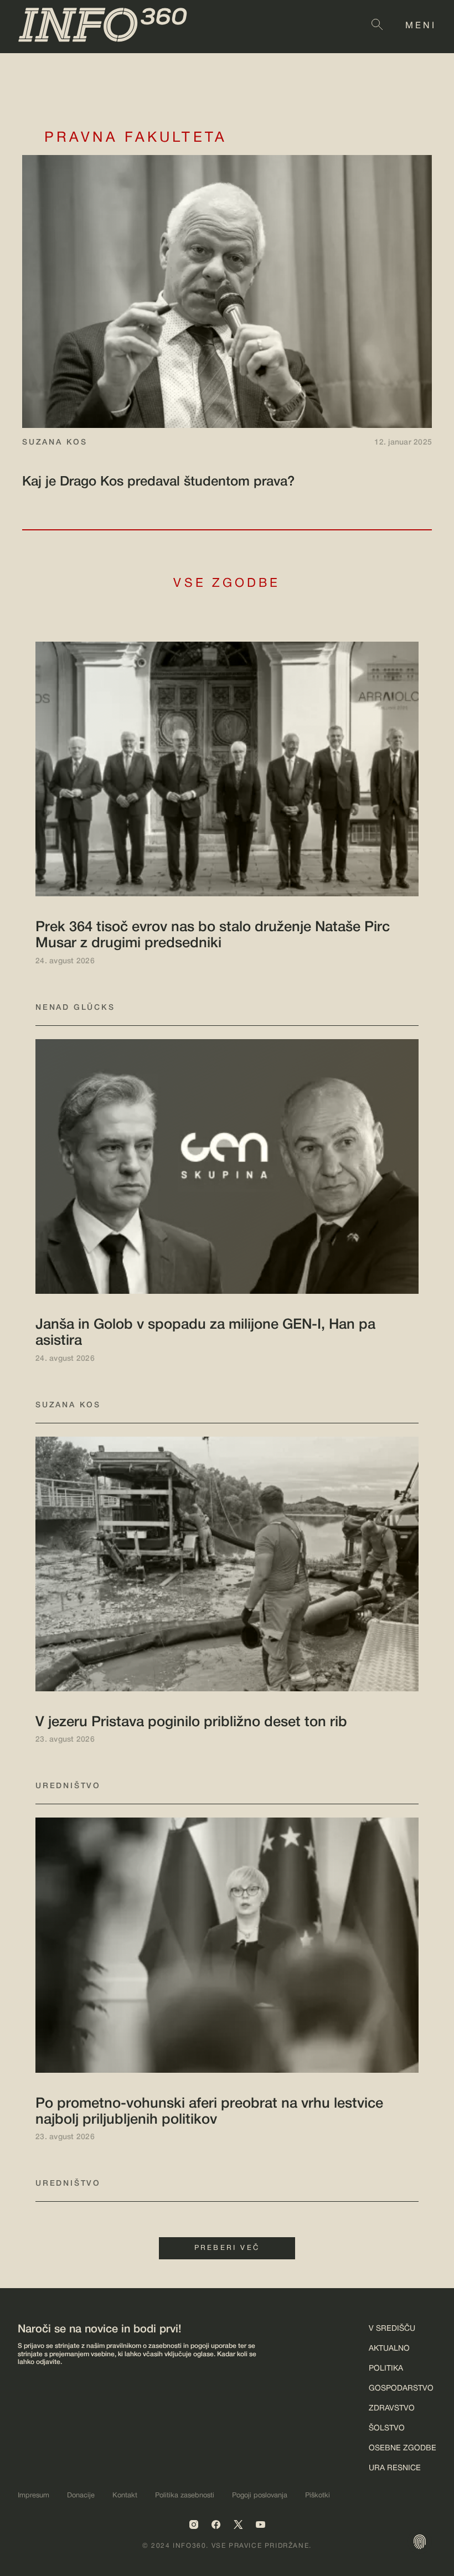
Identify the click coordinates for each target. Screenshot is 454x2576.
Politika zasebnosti (185, 2496)
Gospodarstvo (401, 2389)
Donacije (81, 2496)
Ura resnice (395, 2468)
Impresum (33, 2496)
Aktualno (389, 2349)
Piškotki (318, 2496)
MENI (421, 26)
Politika (386, 2369)
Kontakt (125, 2496)
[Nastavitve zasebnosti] (420, 2542)
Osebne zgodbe (403, 2448)
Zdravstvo (392, 2409)
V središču (392, 2329)
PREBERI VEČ (227, 2248)
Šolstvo (387, 2428)
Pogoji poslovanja (260, 2496)
